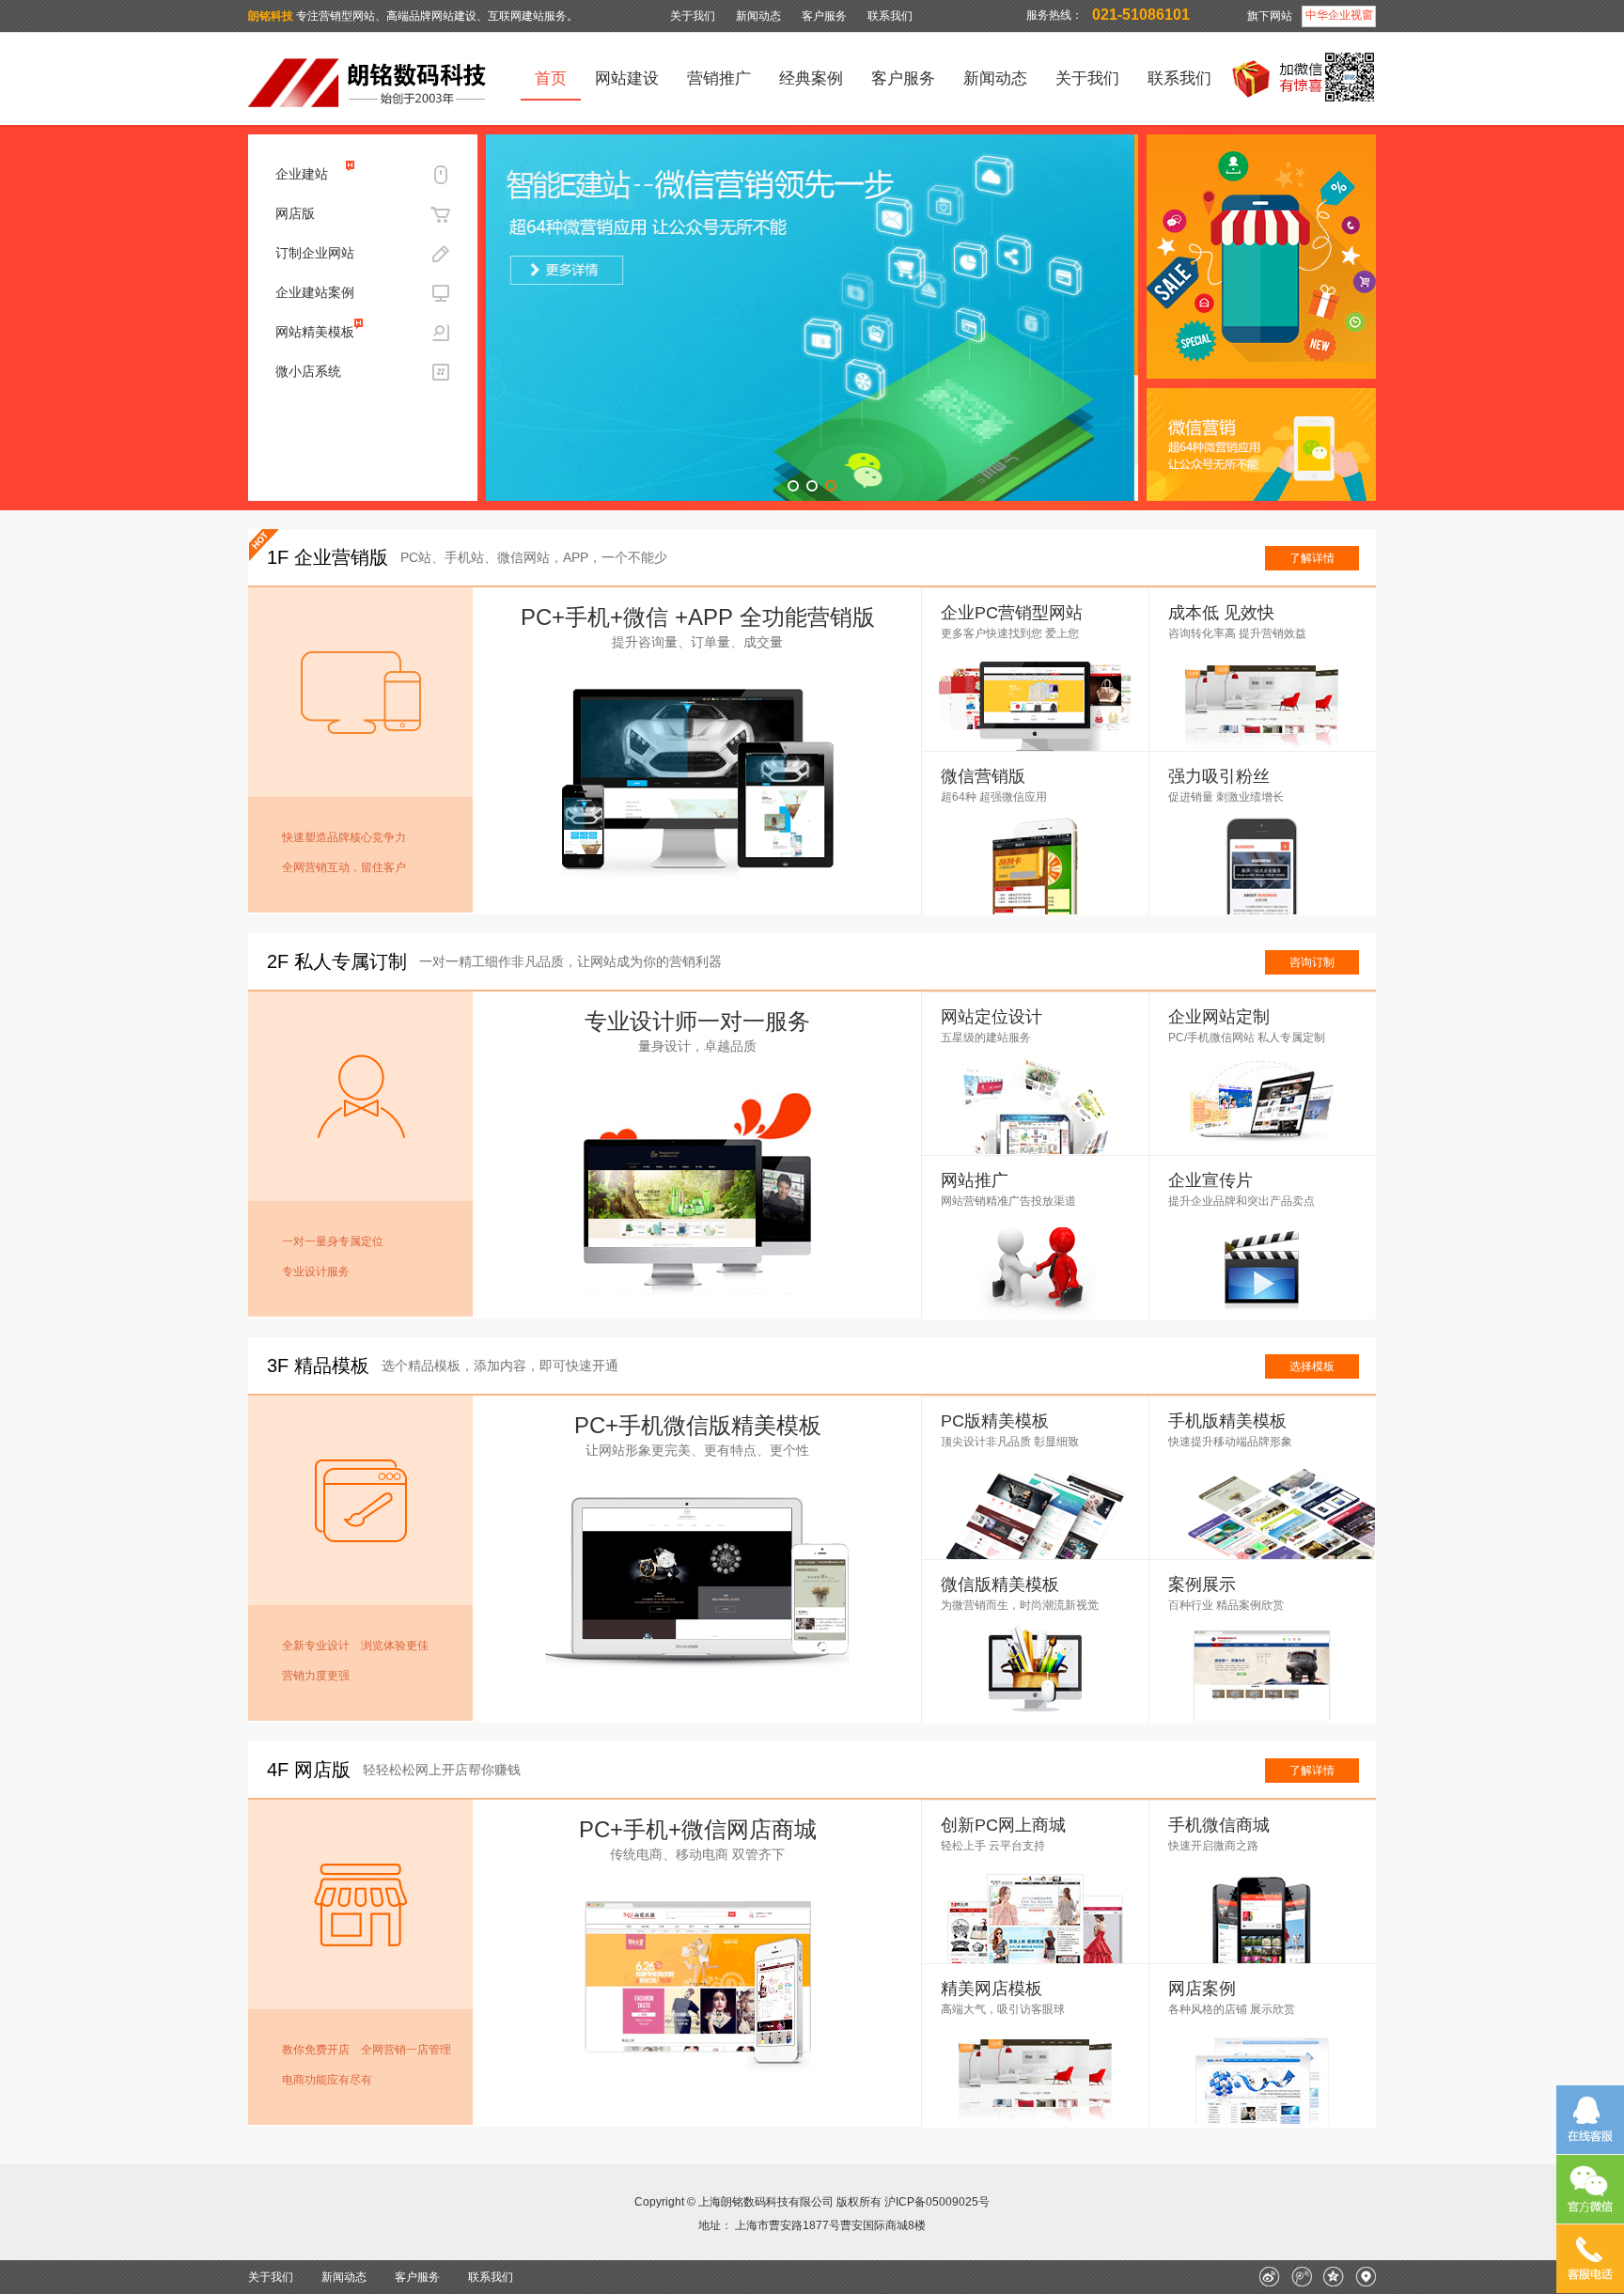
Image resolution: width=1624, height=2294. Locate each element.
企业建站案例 (315, 292)
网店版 (295, 213)
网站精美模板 (315, 332)
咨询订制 (1312, 962)
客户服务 (824, 16)
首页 (551, 78)
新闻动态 (758, 16)
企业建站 (302, 174)
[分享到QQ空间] (1334, 2283)
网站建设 (627, 78)
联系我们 (890, 16)
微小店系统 (308, 371)
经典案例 (811, 78)
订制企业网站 (315, 253)
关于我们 (693, 16)
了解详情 (1312, 558)
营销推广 (719, 78)
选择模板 (1312, 1366)
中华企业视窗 (1339, 15)
